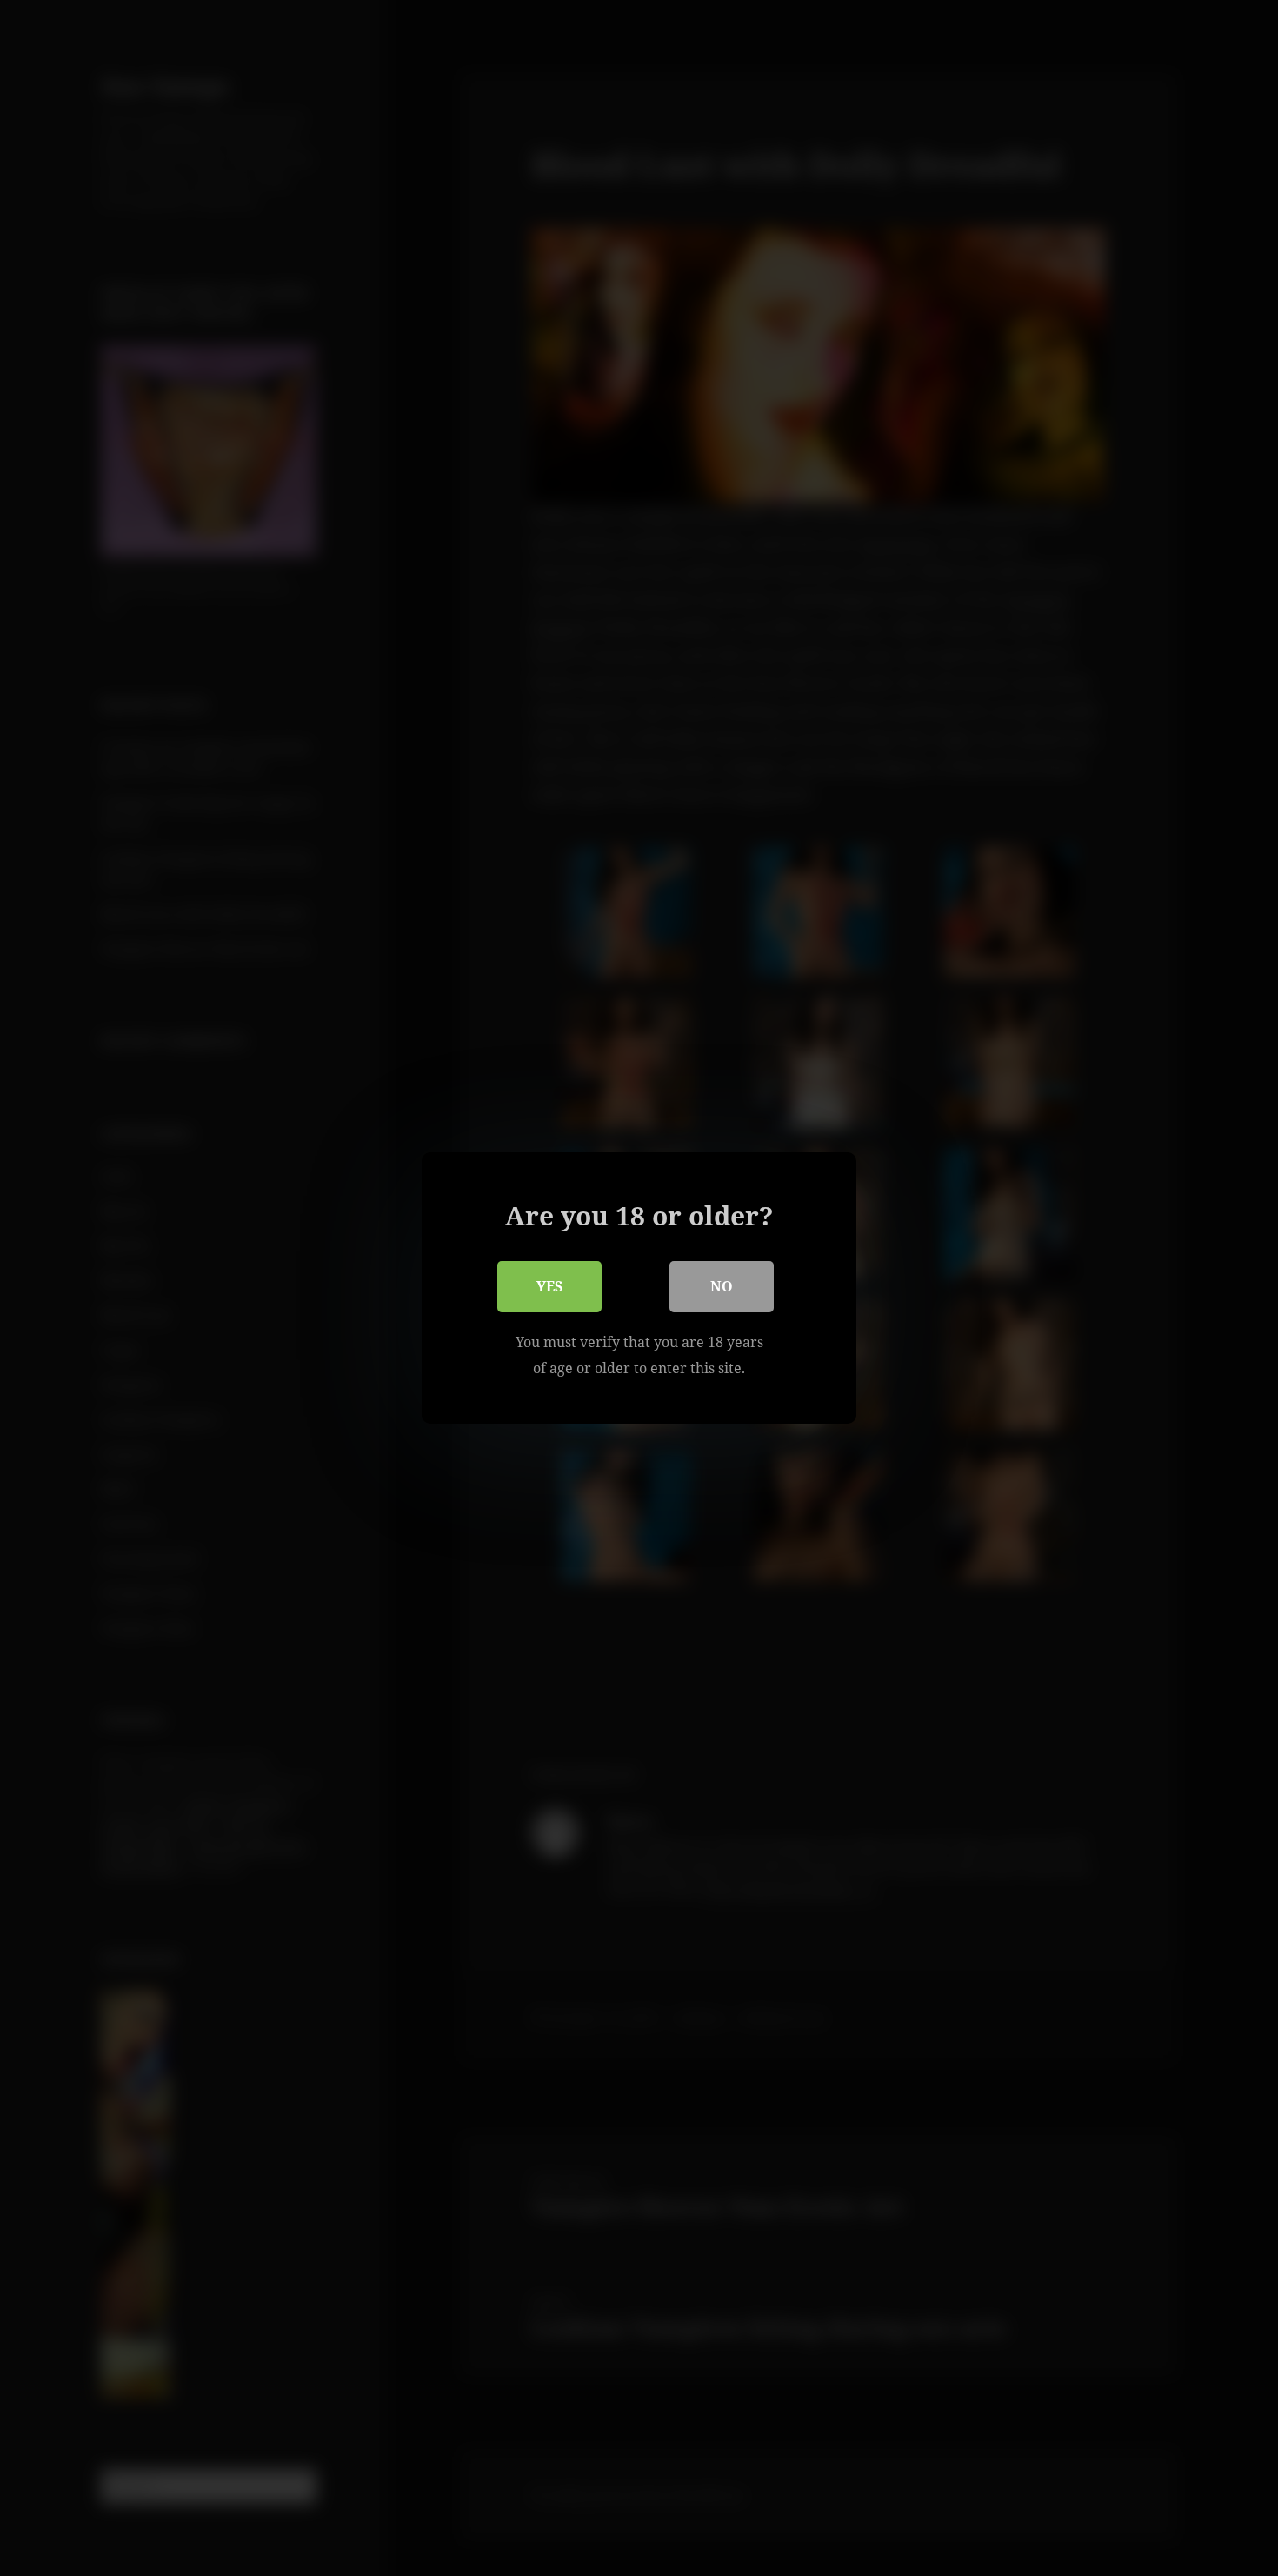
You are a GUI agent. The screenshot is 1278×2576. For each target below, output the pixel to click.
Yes (549, 1286)
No (722, 1286)
